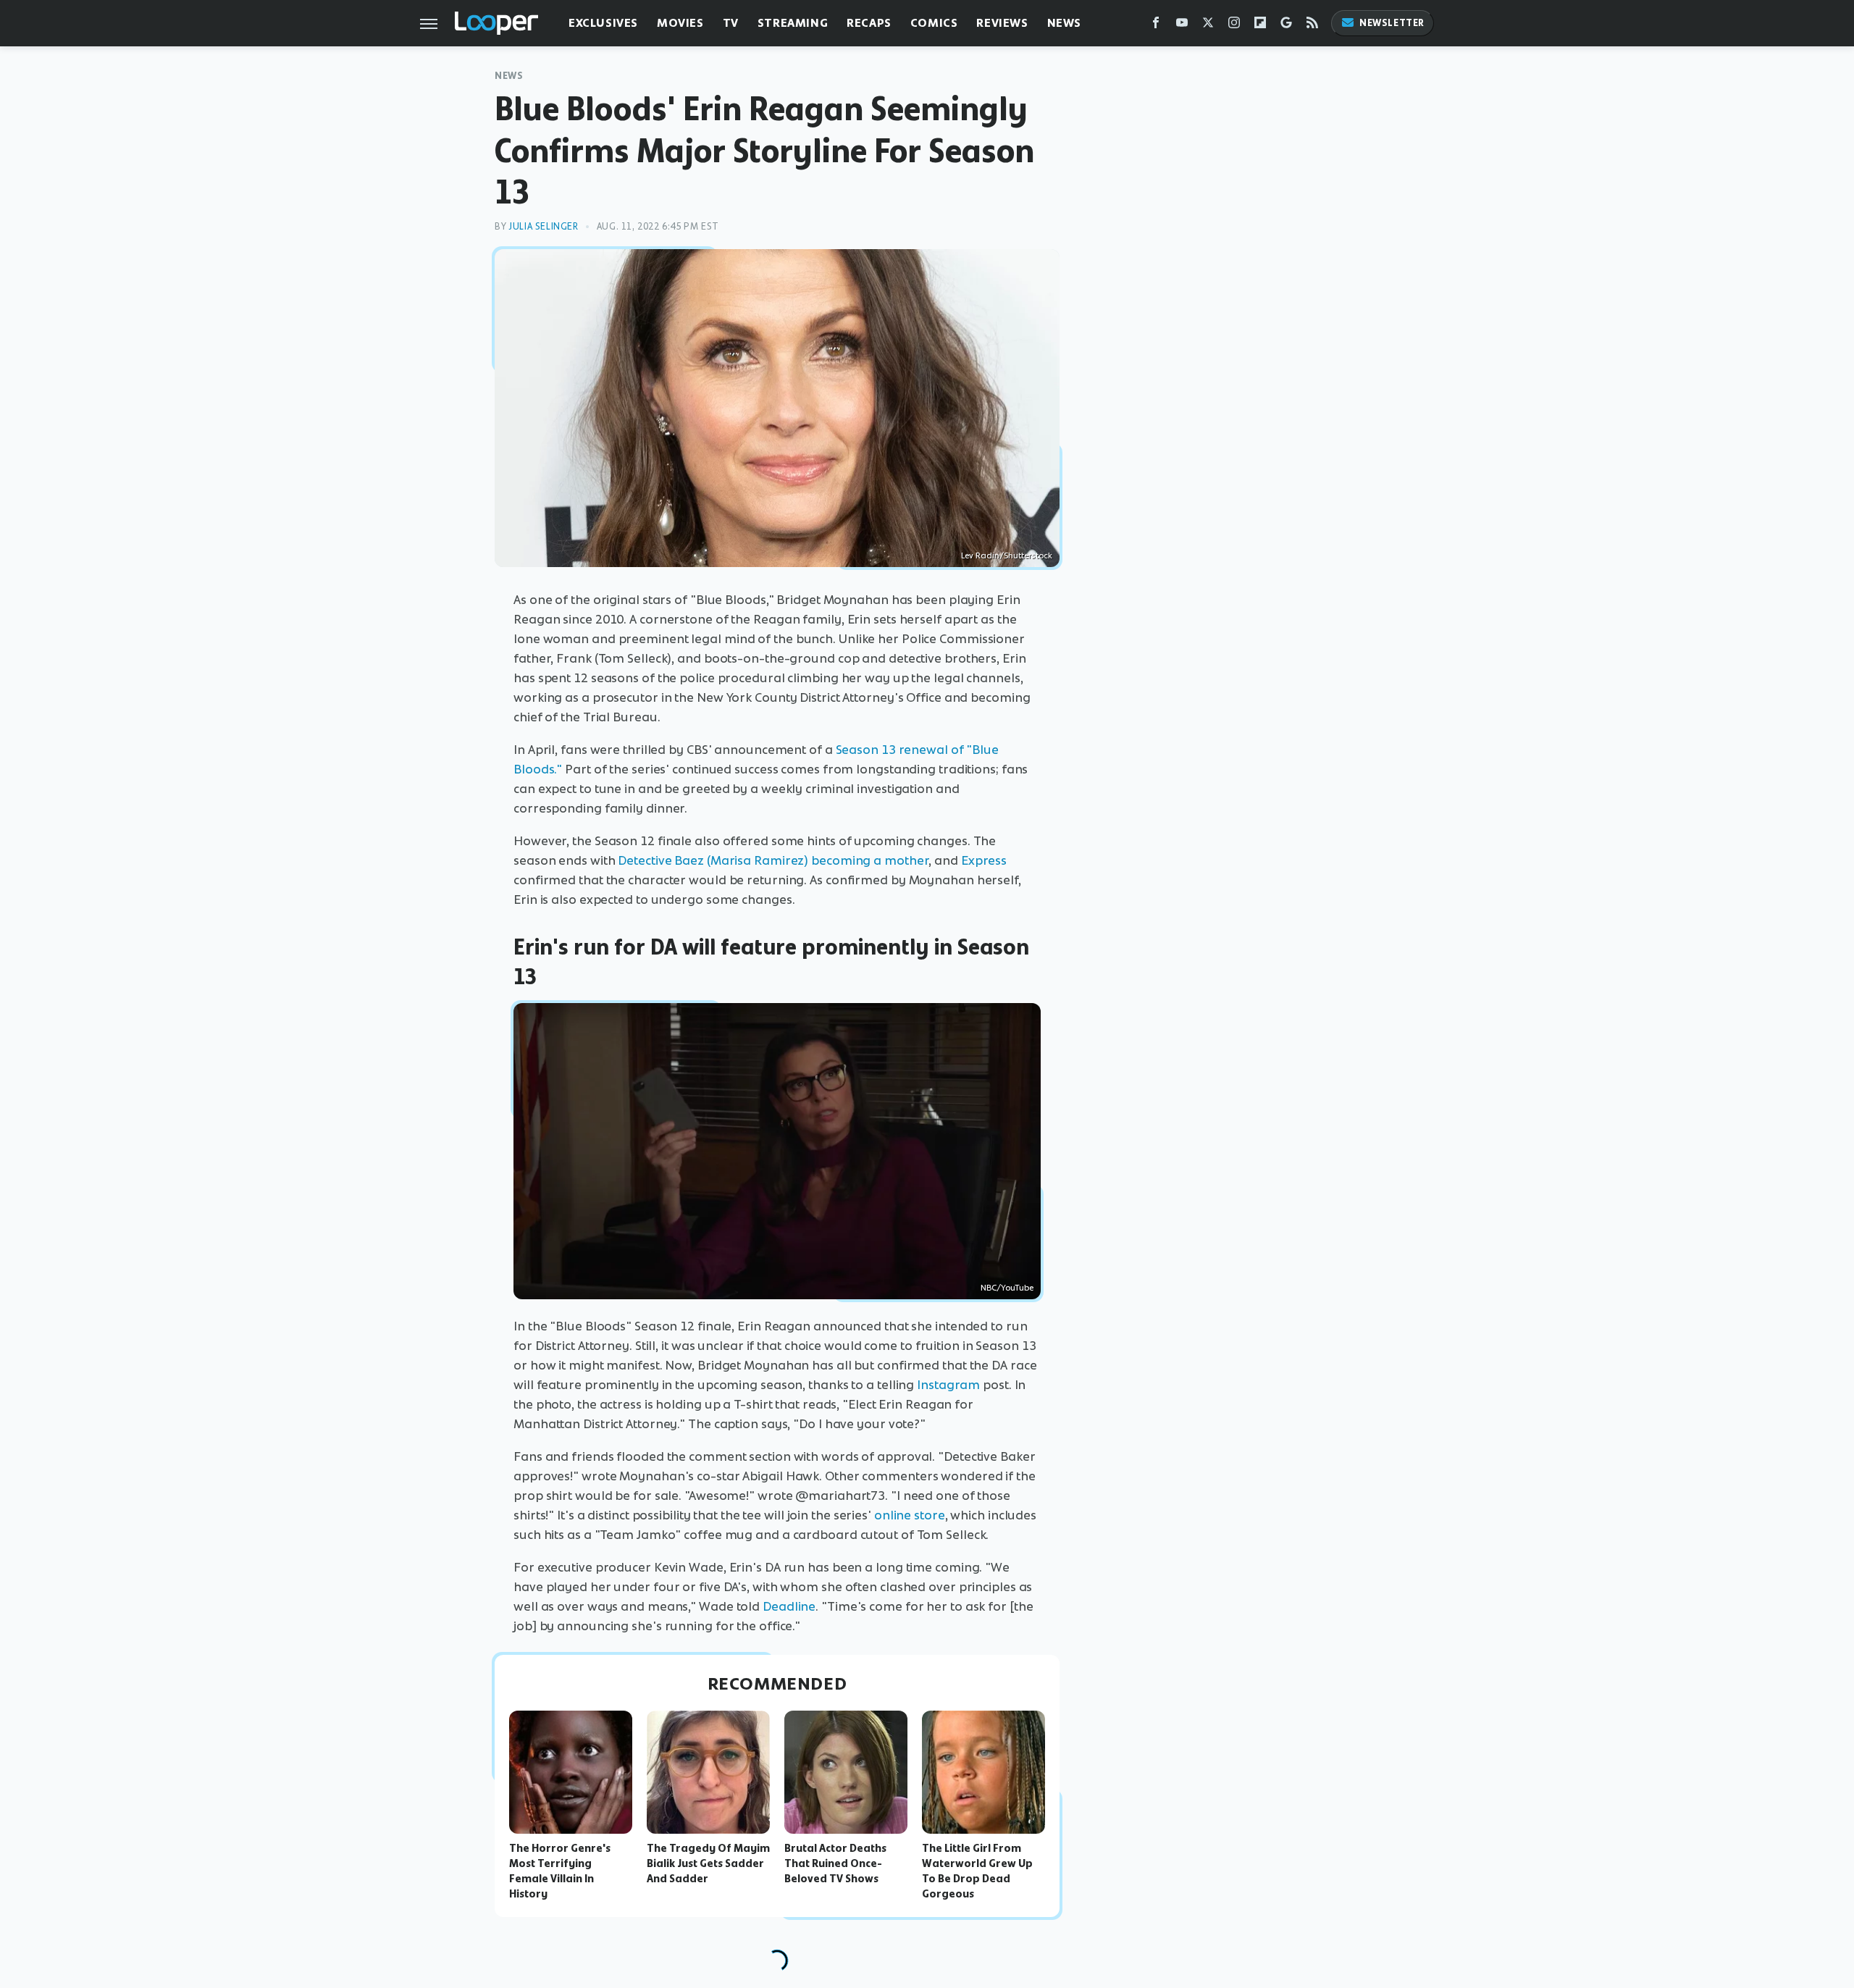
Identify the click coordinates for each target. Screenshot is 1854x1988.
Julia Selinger (543, 226)
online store (910, 1515)
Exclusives (603, 23)
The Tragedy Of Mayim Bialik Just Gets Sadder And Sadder (708, 1863)
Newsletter (1392, 23)
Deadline (789, 1606)
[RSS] (1312, 26)
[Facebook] (1156, 26)
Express (984, 860)
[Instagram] (1234, 26)
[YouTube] (1182, 26)
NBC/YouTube (1007, 1288)
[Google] (1286, 26)
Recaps (869, 23)
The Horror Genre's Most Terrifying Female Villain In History (560, 1871)
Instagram (948, 1385)
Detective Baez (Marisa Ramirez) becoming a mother (773, 860)
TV (731, 23)
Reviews (1002, 23)
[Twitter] (1208, 26)
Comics (934, 23)
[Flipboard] (1260, 26)
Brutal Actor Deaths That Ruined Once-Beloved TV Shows (835, 1863)
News (1064, 23)
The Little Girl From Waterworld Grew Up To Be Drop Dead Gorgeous (977, 1871)
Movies (680, 23)
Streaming (793, 23)
